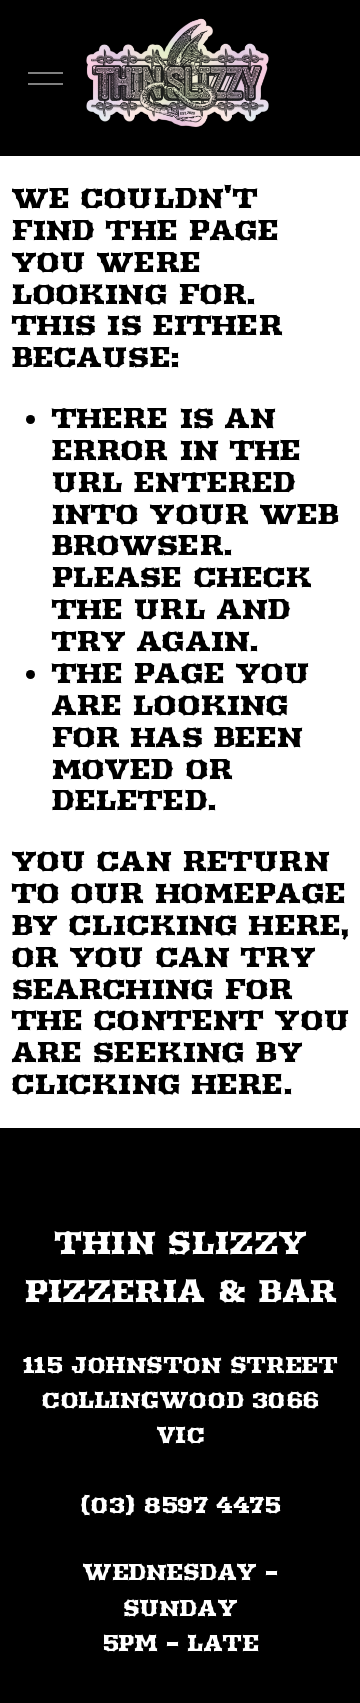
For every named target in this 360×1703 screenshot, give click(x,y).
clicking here (204, 925)
